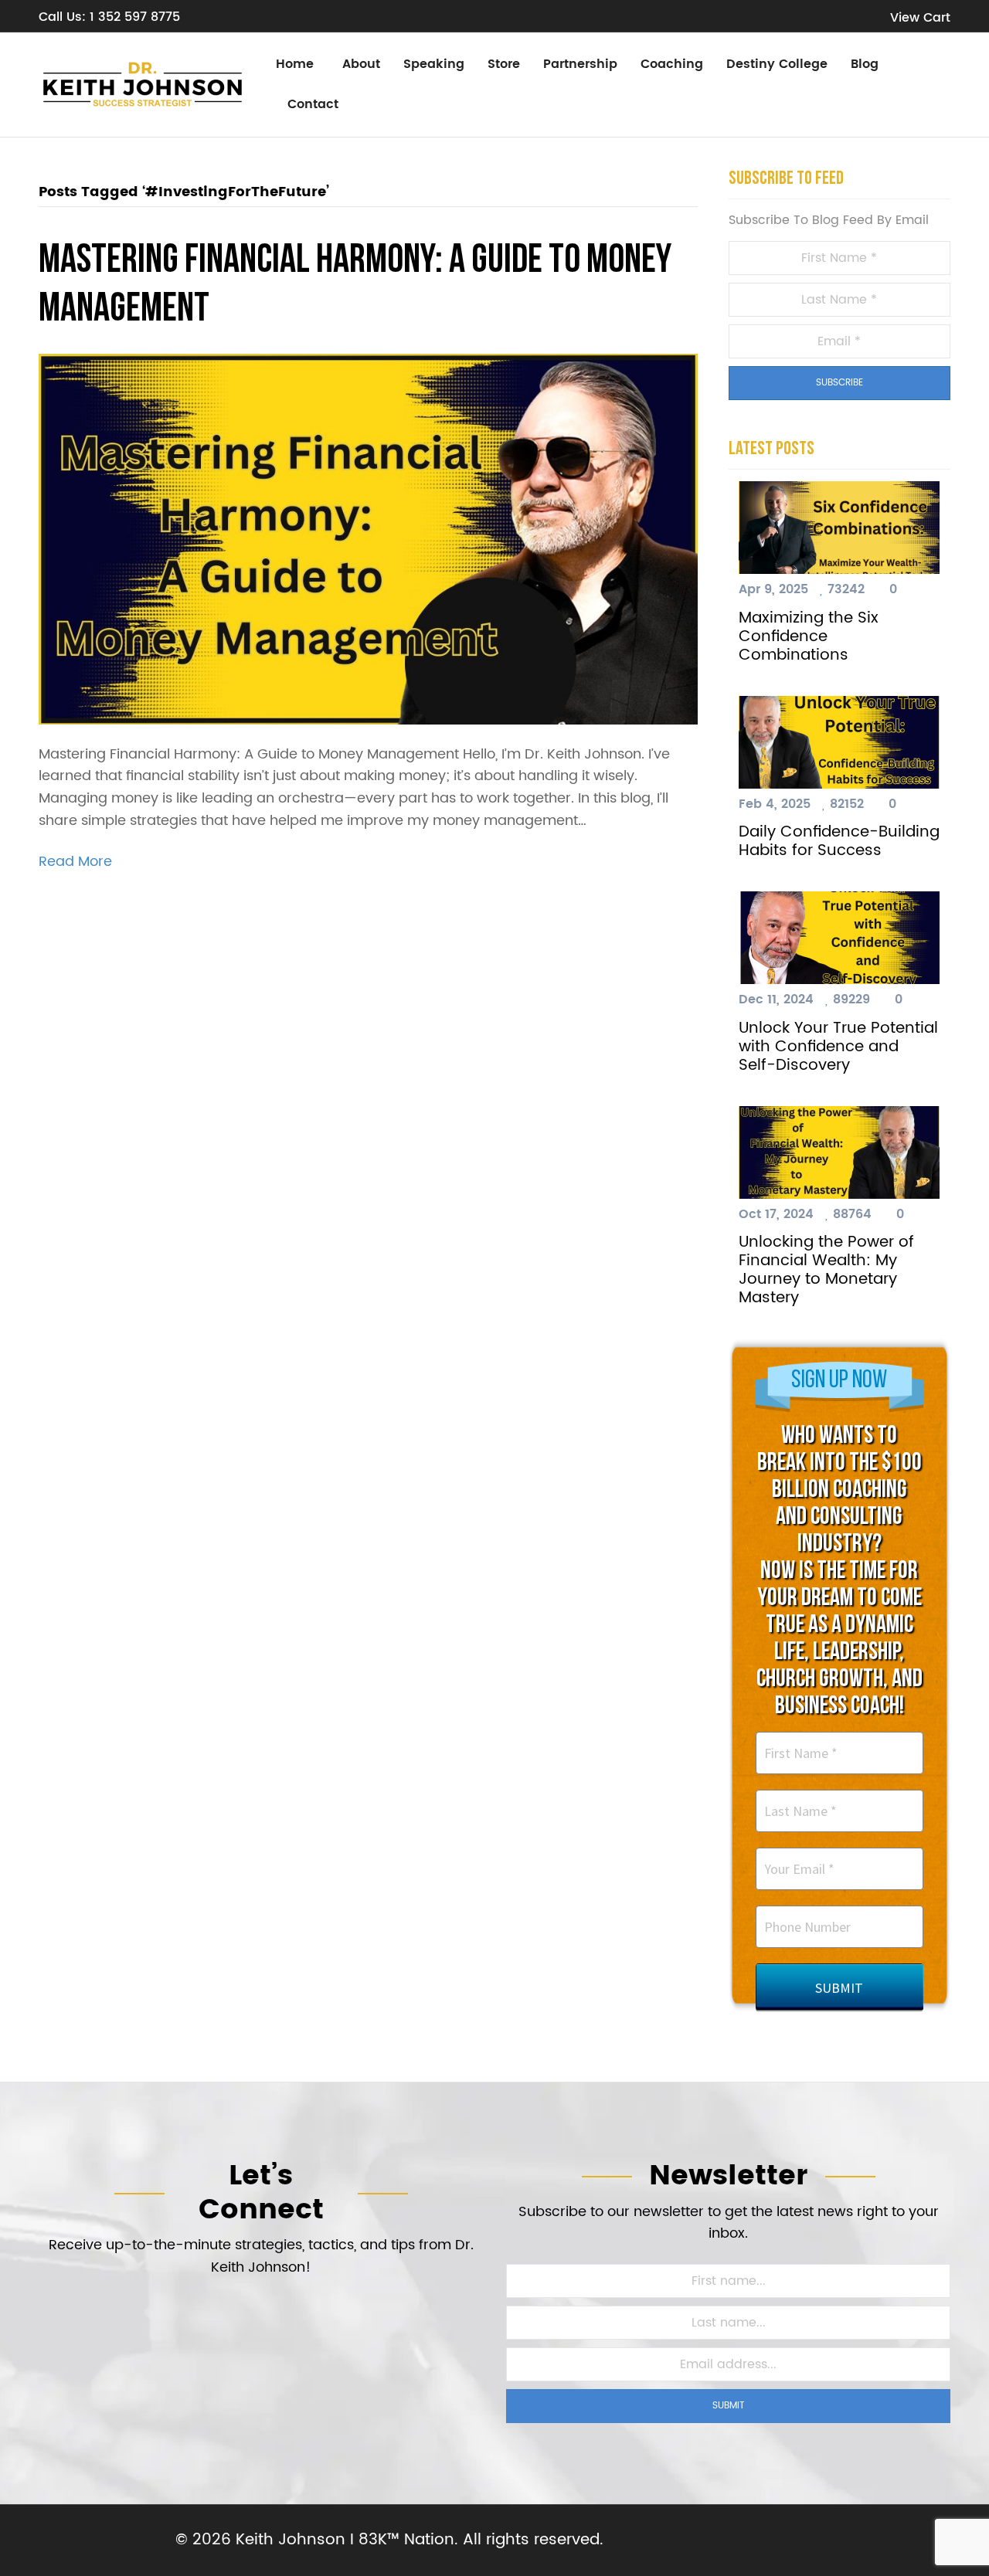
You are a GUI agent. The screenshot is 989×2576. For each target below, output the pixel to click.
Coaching (672, 64)
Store (504, 64)
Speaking (434, 64)
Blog (865, 64)
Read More (75, 862)
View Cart (918, 18)
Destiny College (777, 64)
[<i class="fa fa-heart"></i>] (824, 589)
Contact (313, 104)
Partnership (580, 64)
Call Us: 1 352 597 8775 (109, 17)
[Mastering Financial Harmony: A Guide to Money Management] (368, 539)
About (361, 64)
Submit (729, 2406)
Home (295, 64)
